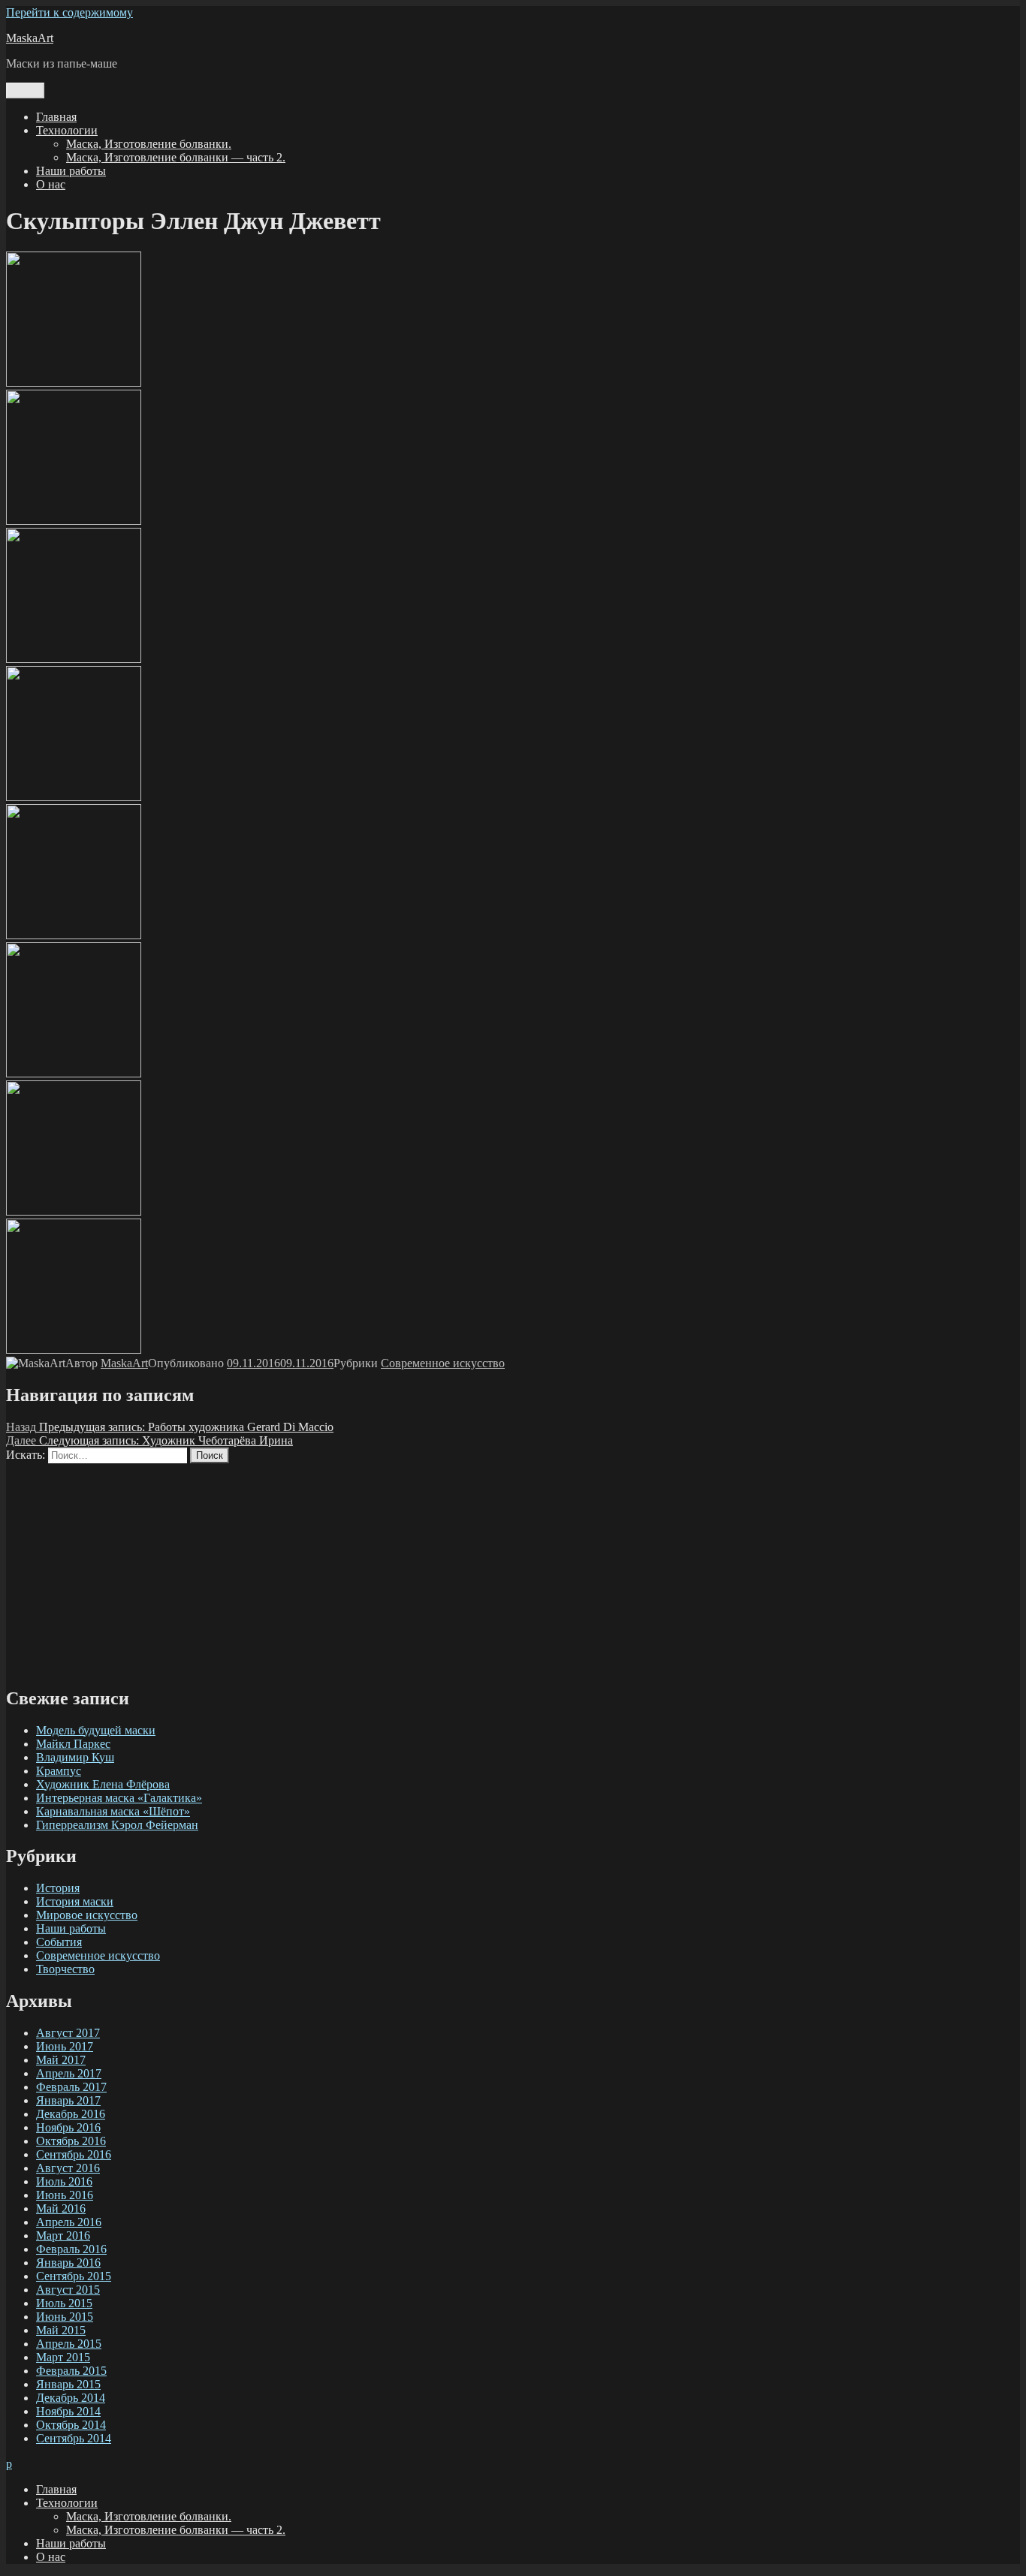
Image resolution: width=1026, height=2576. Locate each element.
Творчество (65, 1969)
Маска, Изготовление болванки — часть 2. (176, 157)
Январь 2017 (68, 2100)
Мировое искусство (87, 1915)
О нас (51, 184)
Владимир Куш (75, 1757)
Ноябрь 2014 (68, 2411)
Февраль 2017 (71, 2087)
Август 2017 (68, 2033)
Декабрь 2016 (71, 2114)
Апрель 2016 (69, 2222)
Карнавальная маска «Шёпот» (113, 1811)
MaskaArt (30, 38)
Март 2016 (63, 2236)
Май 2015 (61, 2330)
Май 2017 (61, 2060)
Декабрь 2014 (71, 2398)
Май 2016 (61, 2208)
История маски (75, 1901)
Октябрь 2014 (71, 2425)
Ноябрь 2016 (68, 2127)
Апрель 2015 (69, 2344)
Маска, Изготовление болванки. (149, 144)
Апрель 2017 (69, 2073)
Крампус (59, 1771)
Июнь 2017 (65, 2046)
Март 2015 (63, 2357)
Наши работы (71, 171)
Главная (56, 117)
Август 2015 (68, 2290)
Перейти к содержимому (69, 12)
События (59, 1942)
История (58, 1888)
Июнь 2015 (65, 2317)
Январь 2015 (68, 2384)
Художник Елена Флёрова (103, 1784)
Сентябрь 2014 (74, 2438)
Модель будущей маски (96, 1730)
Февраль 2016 (71, 2249)
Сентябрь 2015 (74, 2276)
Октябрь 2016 (71, 2141)
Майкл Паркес (73, 1744)
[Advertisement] (457, 1568)
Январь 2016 (68, 2263)
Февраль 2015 (71, 2371)
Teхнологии (67, 130)
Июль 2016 (64, 2181)
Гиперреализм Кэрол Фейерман (117, 1825)
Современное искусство (443, 1363)
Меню (25, 90)
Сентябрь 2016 (74, 2154)
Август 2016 (68, 2168)
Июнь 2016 (65, 2195)
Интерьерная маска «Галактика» (119, 1798)
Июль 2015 (64, 2303)
